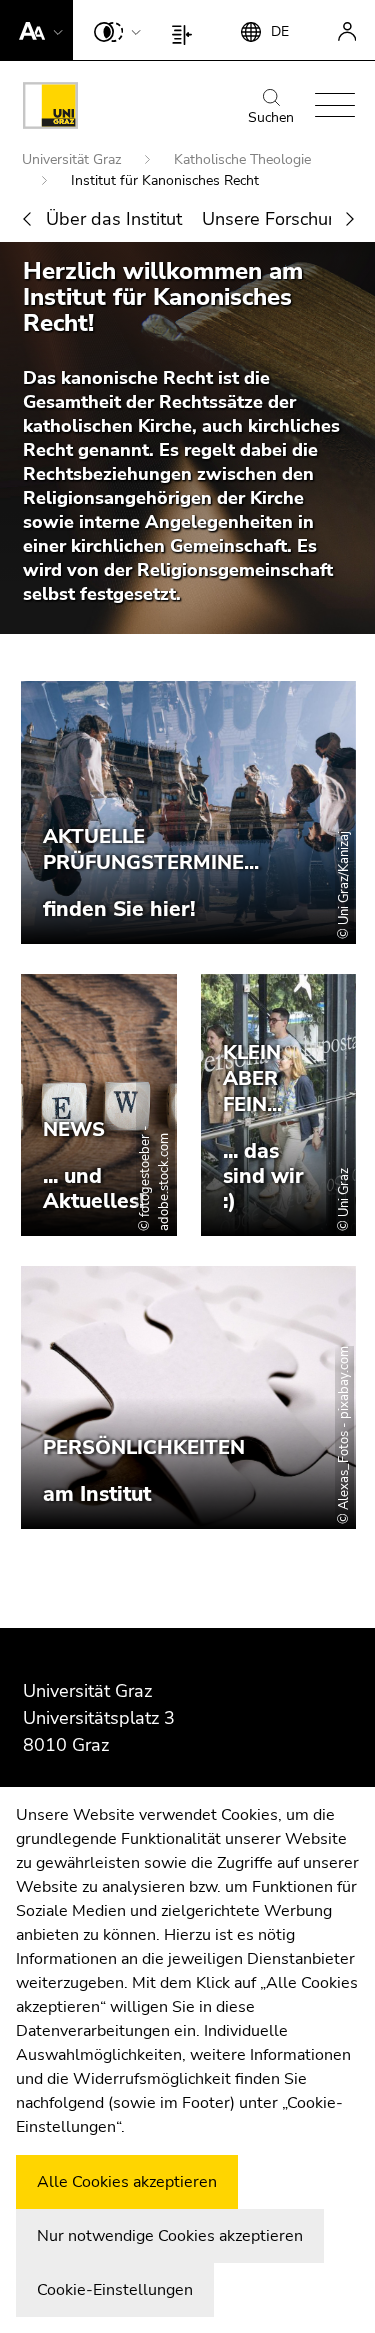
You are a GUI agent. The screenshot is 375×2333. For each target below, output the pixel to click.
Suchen (271, 117)
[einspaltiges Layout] (186, 30)
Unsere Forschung (275, 219)
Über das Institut (114, 219)
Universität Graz (73, 159)
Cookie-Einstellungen (115, 2290)
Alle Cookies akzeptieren (127, 2182)
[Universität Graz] (50, 109)
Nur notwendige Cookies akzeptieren (170, 2236)
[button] (36, 30)
